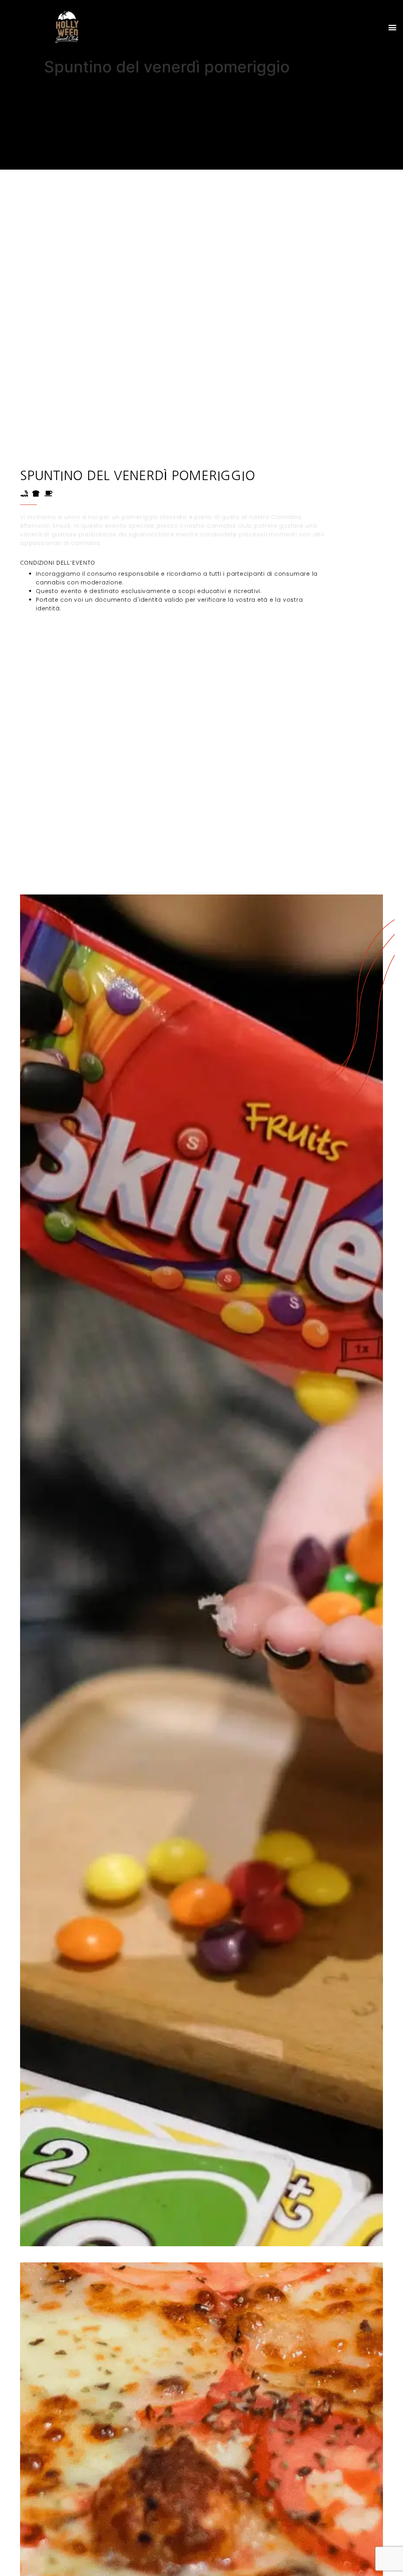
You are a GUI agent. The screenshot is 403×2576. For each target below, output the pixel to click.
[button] (393, 27)
